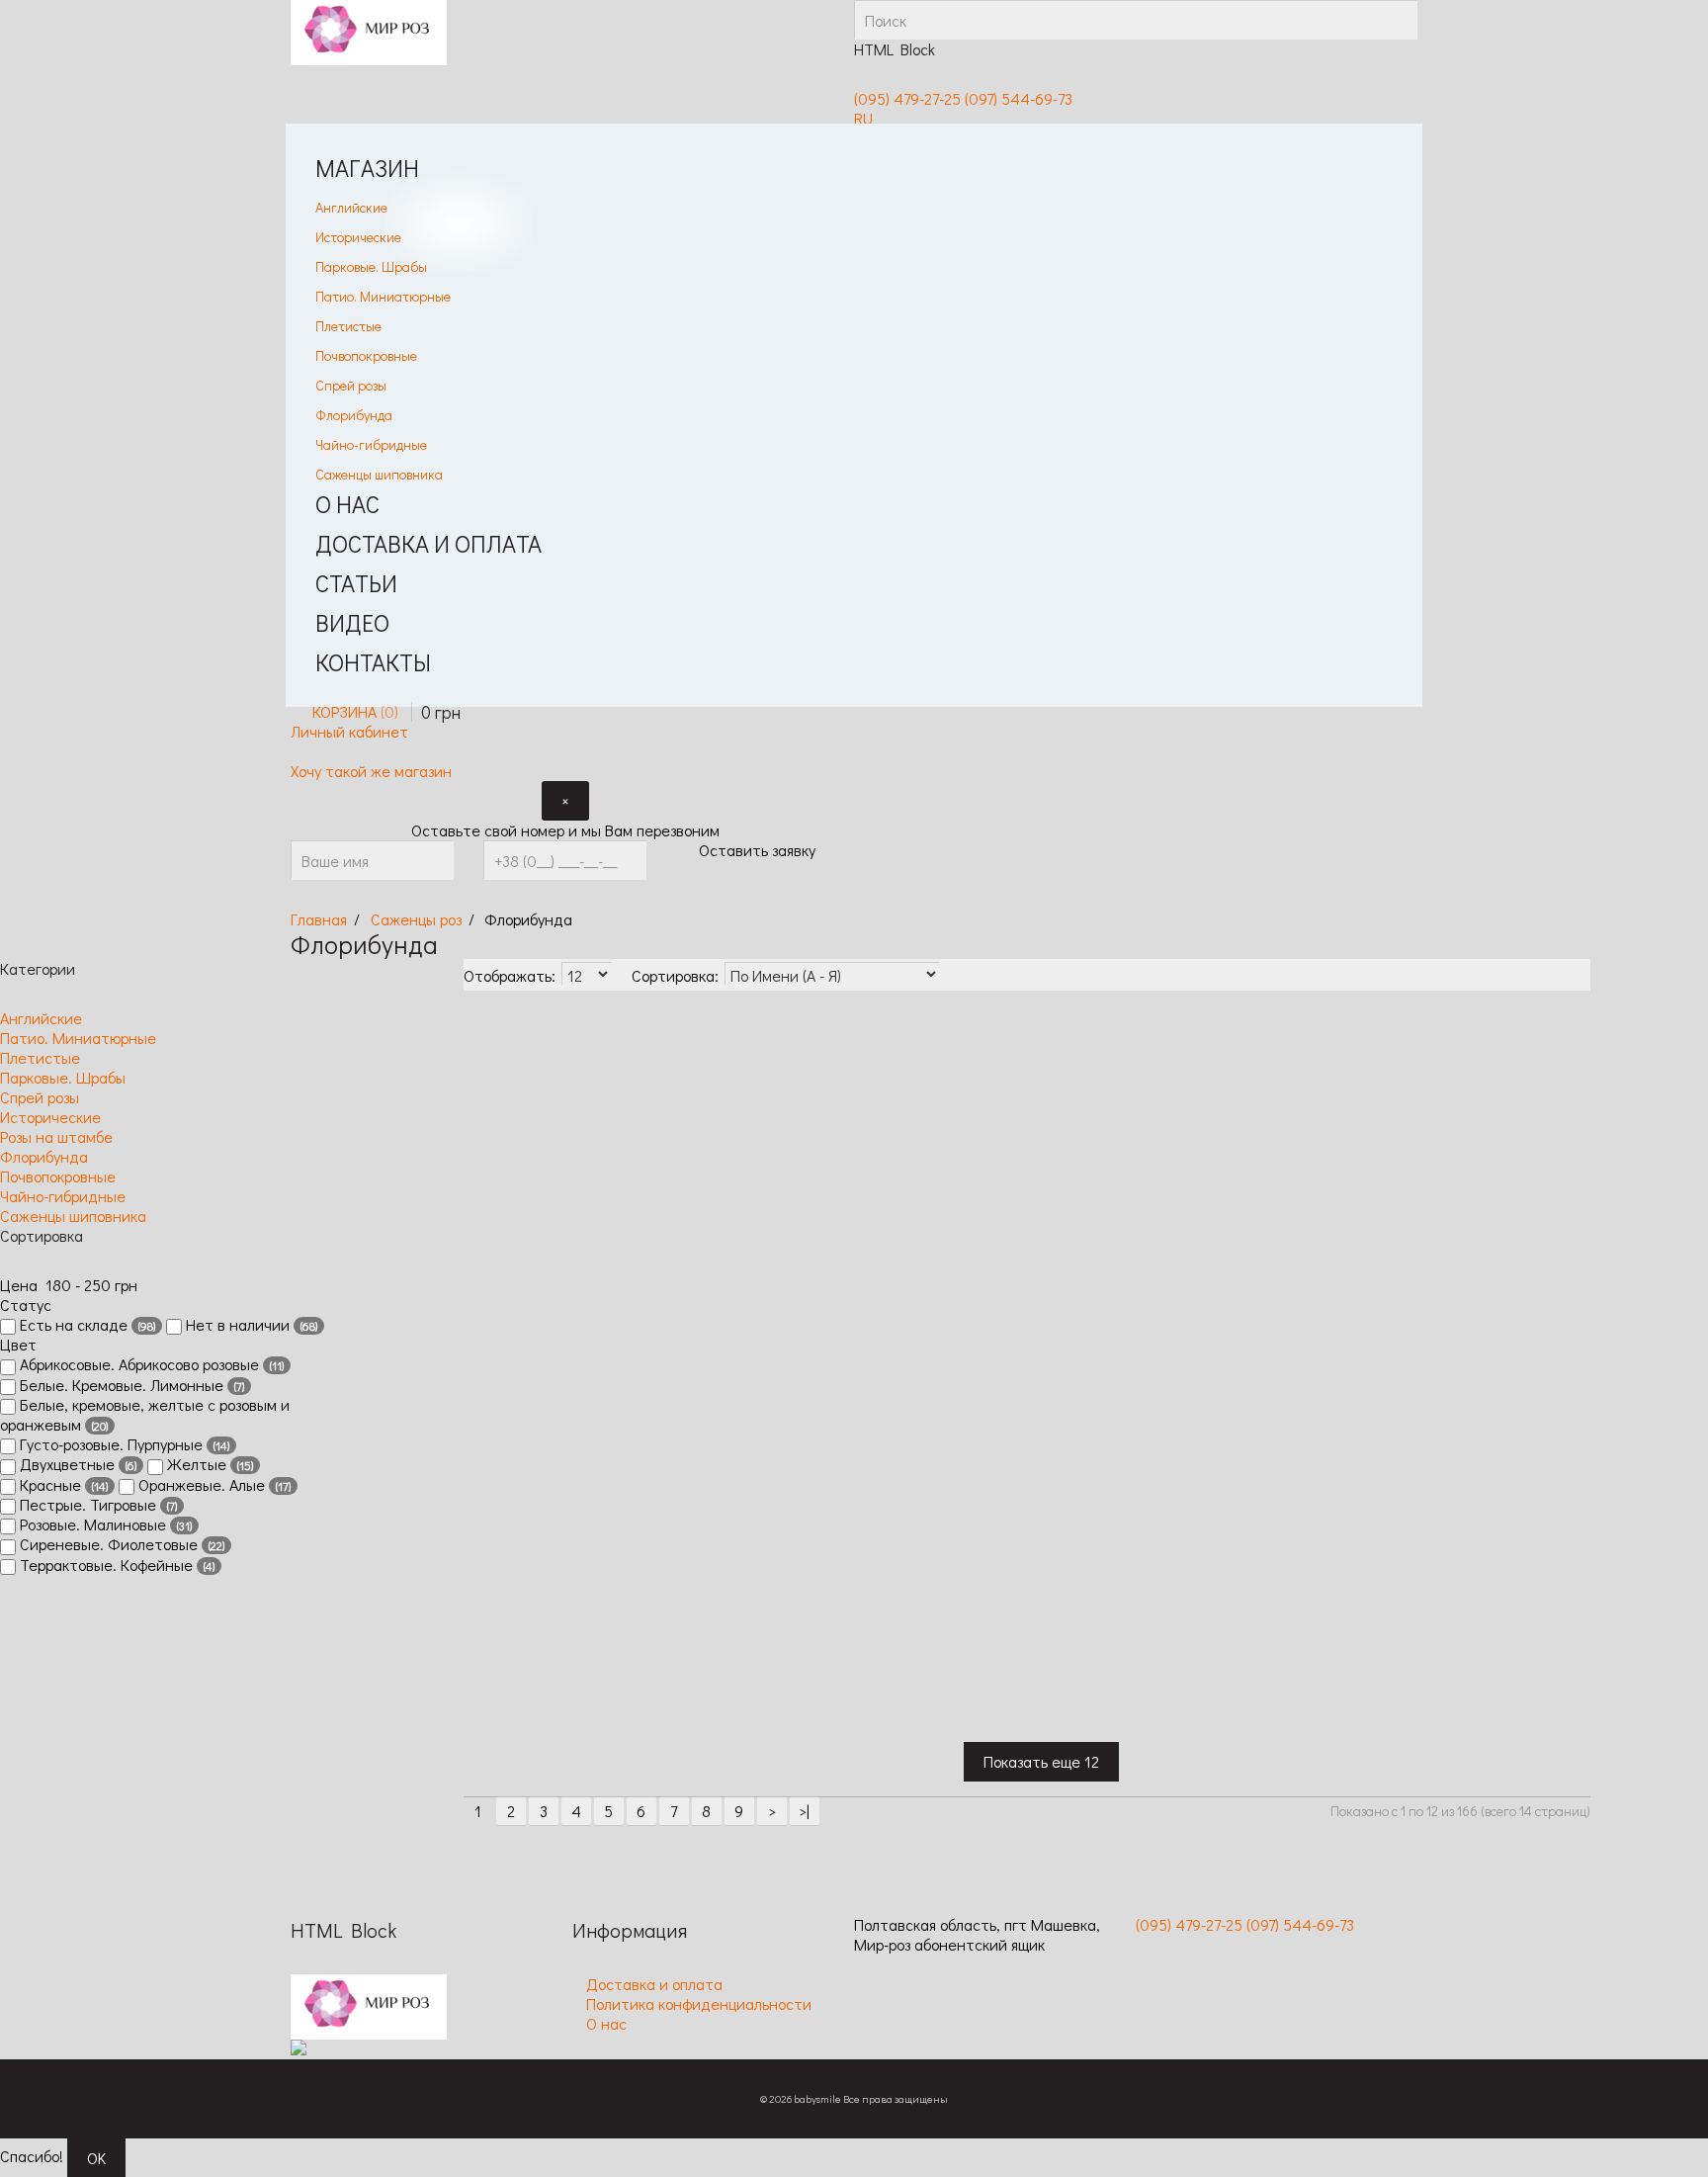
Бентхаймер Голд (1164, 1145)
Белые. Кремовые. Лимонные (130, 1385)
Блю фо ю (1435, 1135)
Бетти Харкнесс (1247, 1145)
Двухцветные (76, 1464)
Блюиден (1529, 1135)
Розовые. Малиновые (104, 1524)
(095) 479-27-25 (907, 98)
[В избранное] (478, 1329)
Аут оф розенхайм (876, 1145)
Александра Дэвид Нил (694, 1145)
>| (804, 1811)
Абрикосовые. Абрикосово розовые (150, 1364)
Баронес (963, 1135)
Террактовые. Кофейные (115, 1565)
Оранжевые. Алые (213, 1485)
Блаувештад (1353, 1135)
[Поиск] (1398, 20)
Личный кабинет (349, 731)
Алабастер (596, 1135)
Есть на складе (85, 1325)
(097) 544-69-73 (1019, 98)
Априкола (778, 1135)
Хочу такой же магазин (371, 771)
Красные (62, 1485)
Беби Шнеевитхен (1073, 1145)
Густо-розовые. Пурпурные (123, 1444)
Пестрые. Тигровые (96, 1505)
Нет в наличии (250, 1325)
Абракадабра (510, 1135)
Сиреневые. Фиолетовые (120, 1544)
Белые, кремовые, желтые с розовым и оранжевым (145, 1415)
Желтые (208, 1464)
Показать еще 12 (1041, 1761)
